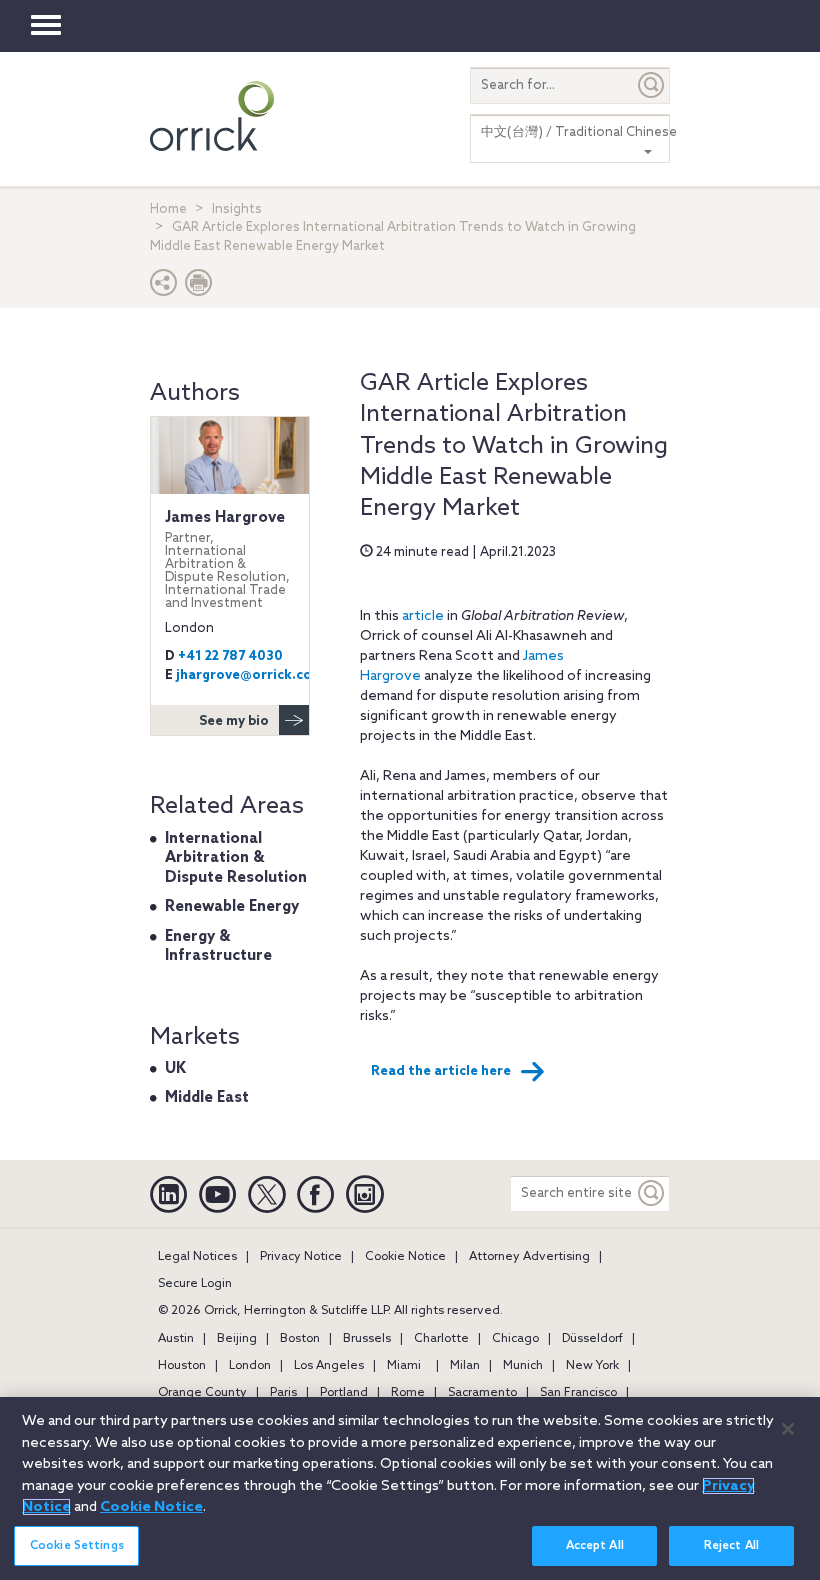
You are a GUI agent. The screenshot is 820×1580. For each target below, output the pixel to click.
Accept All (595, 1546)
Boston (300, 1339)
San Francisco (578, 1393)
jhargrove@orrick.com (250, 675)
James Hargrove (227, 559)
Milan (465, 1366)
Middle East (207, 1098)
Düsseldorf (592, 1339)
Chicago (515, 1339)
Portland (344, 1393)
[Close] (788, 1429)
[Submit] (652, 85)
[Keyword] (652, 1193)
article (423, 616)
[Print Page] (199, 287)
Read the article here (441, 1071)
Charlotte (441, 1339)
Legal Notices (197, 1257)
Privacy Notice (301, 1257)
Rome (408, 1393)
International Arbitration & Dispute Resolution (236, 858)
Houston (182, 1366)
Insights (237, 209)
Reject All (731, 1546)
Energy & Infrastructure (218, 947)
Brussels (367, 1339)
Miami (404, 1366)
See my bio (234, 721)
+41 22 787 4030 (230, 656)
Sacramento (482, 1393)
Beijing (237, 1339)
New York (592, 1366)
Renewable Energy (232, 907)
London (250, 1366)
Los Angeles (329, 1366)
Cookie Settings (77, 1546)
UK (175, 1069)
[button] (164, 287)
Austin (176, 1339)
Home (168, 209)
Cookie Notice (405, 1257)
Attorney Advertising (529, 1257)
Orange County (202, 1393)
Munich (523, 1366)
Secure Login (195, 1284)
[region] (410, 1488)
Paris (283, 1393)
